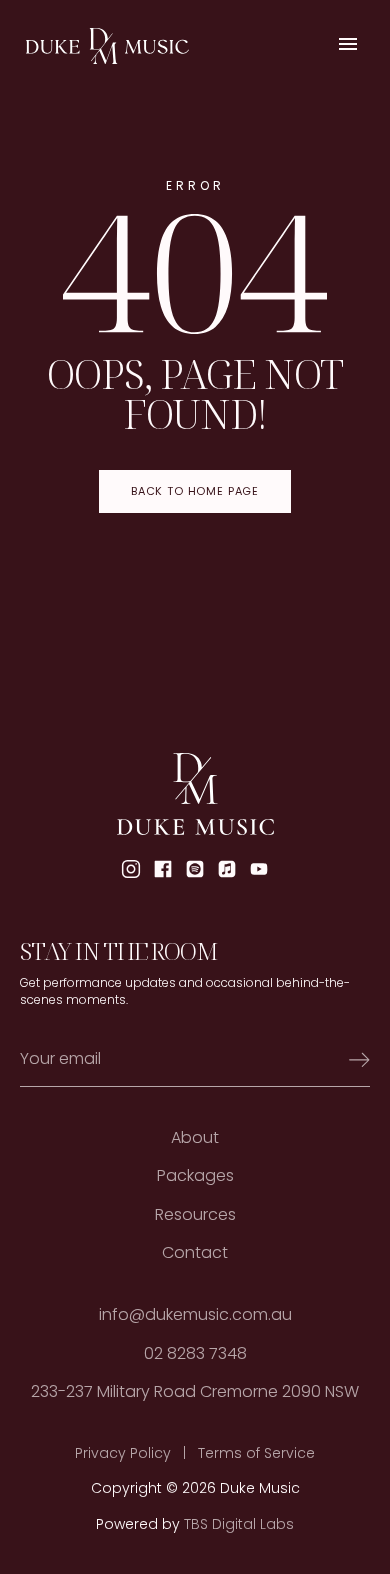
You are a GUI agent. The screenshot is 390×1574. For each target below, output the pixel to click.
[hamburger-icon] (347, 46)
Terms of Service (256, 1453)
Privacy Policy (123, 1453)
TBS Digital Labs (239, 1524)
